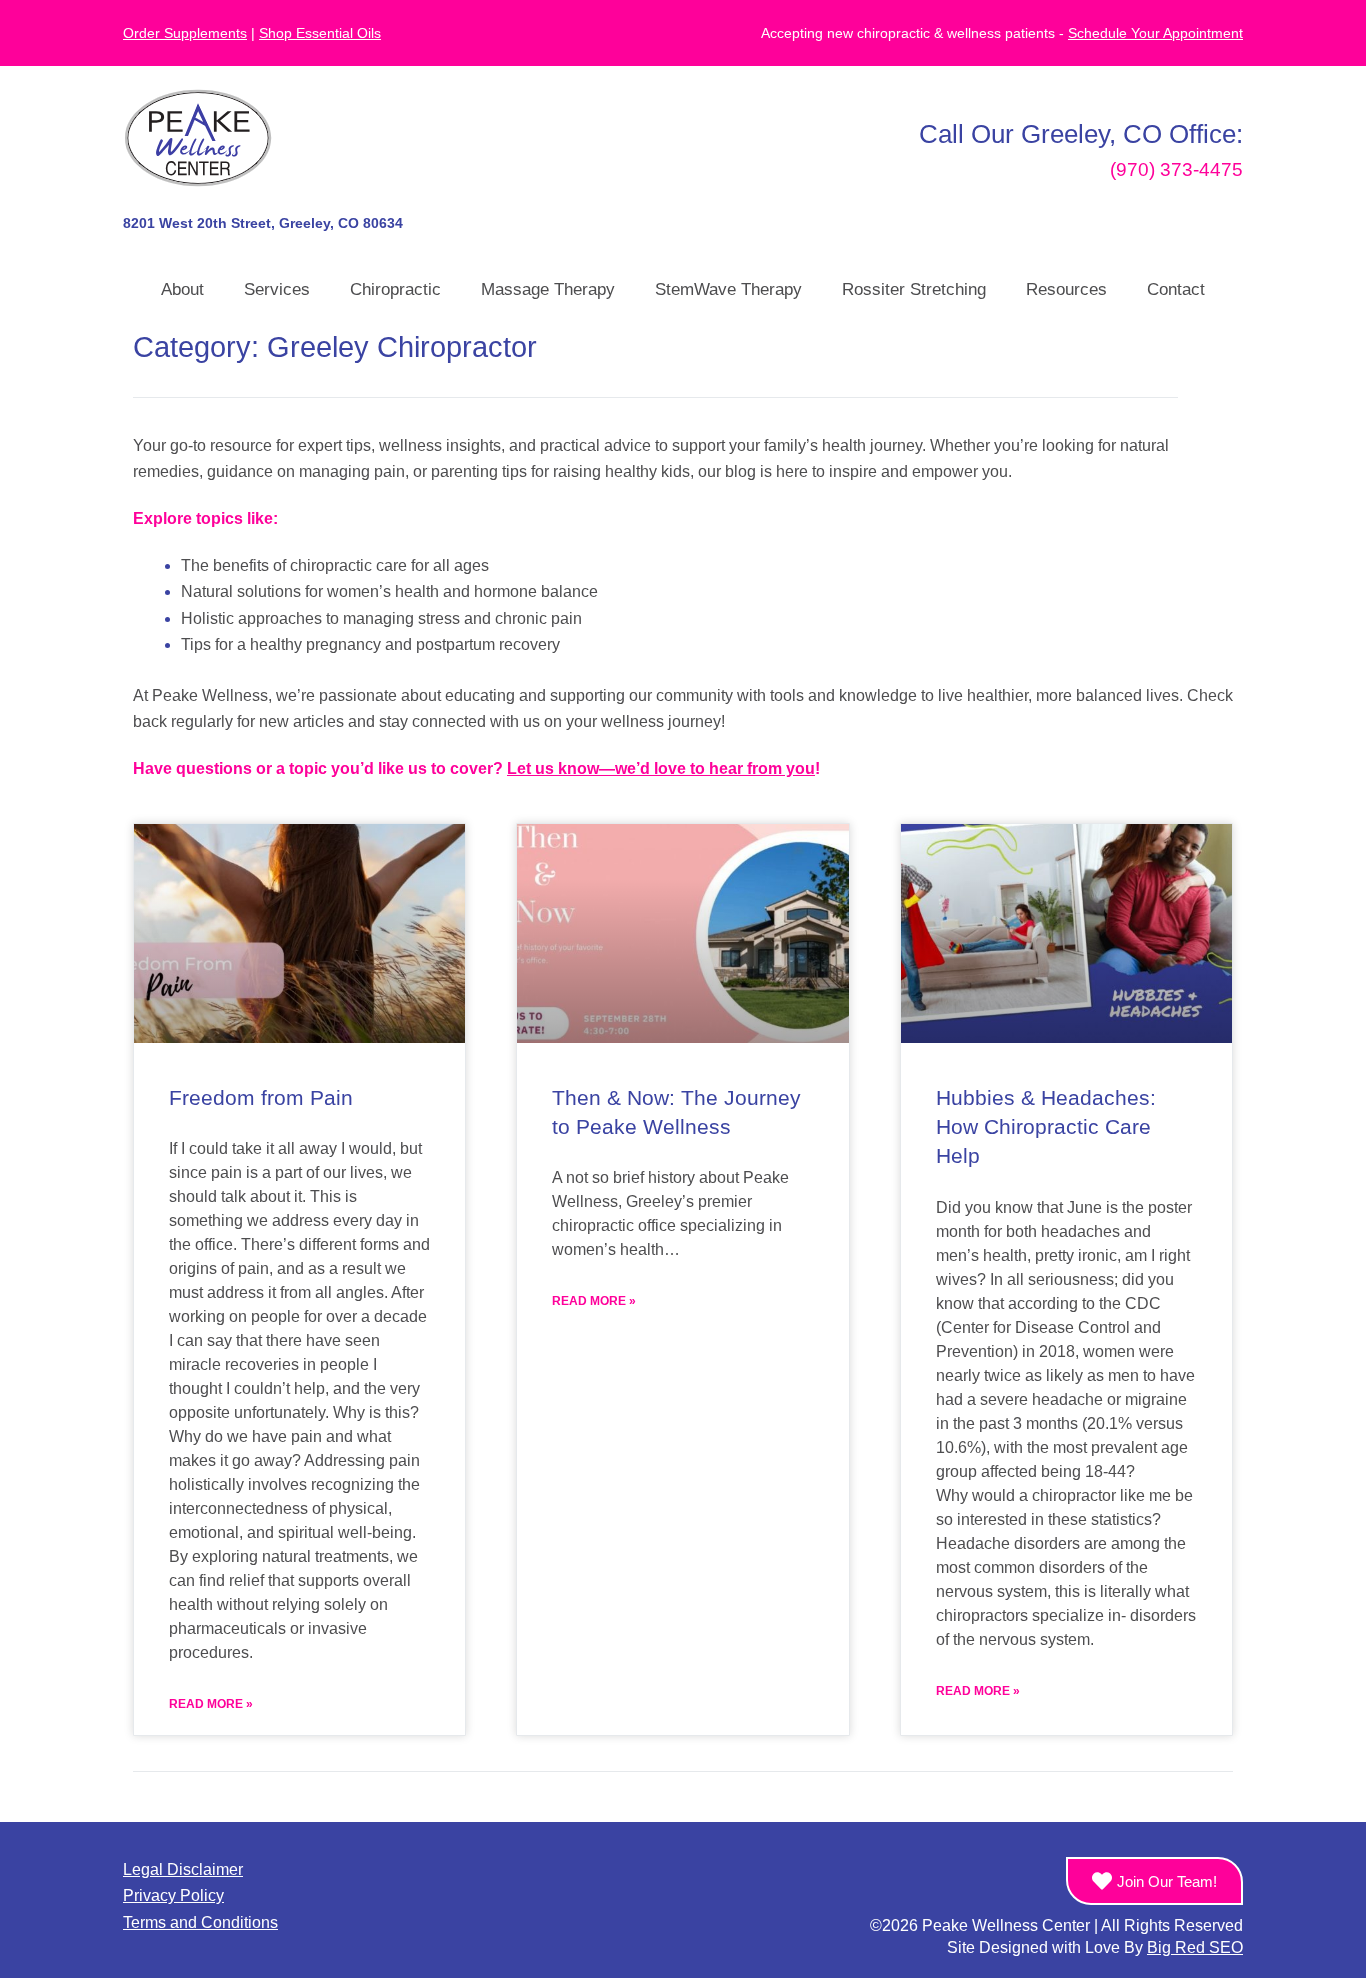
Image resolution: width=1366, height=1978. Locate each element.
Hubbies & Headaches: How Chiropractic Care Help (1046, 1127)
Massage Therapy (548, 289)
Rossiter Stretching (914, 289)
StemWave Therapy (728, 289)
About (182, 289)
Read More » (211, 1704)
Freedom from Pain (261, 1097)
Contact (1176, 289)
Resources (1066, 289)
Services (277, 289)
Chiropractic (395, 289)
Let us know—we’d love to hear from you (661, 768)
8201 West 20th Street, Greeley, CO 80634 (263, 223)
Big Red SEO (1195, 1947)
